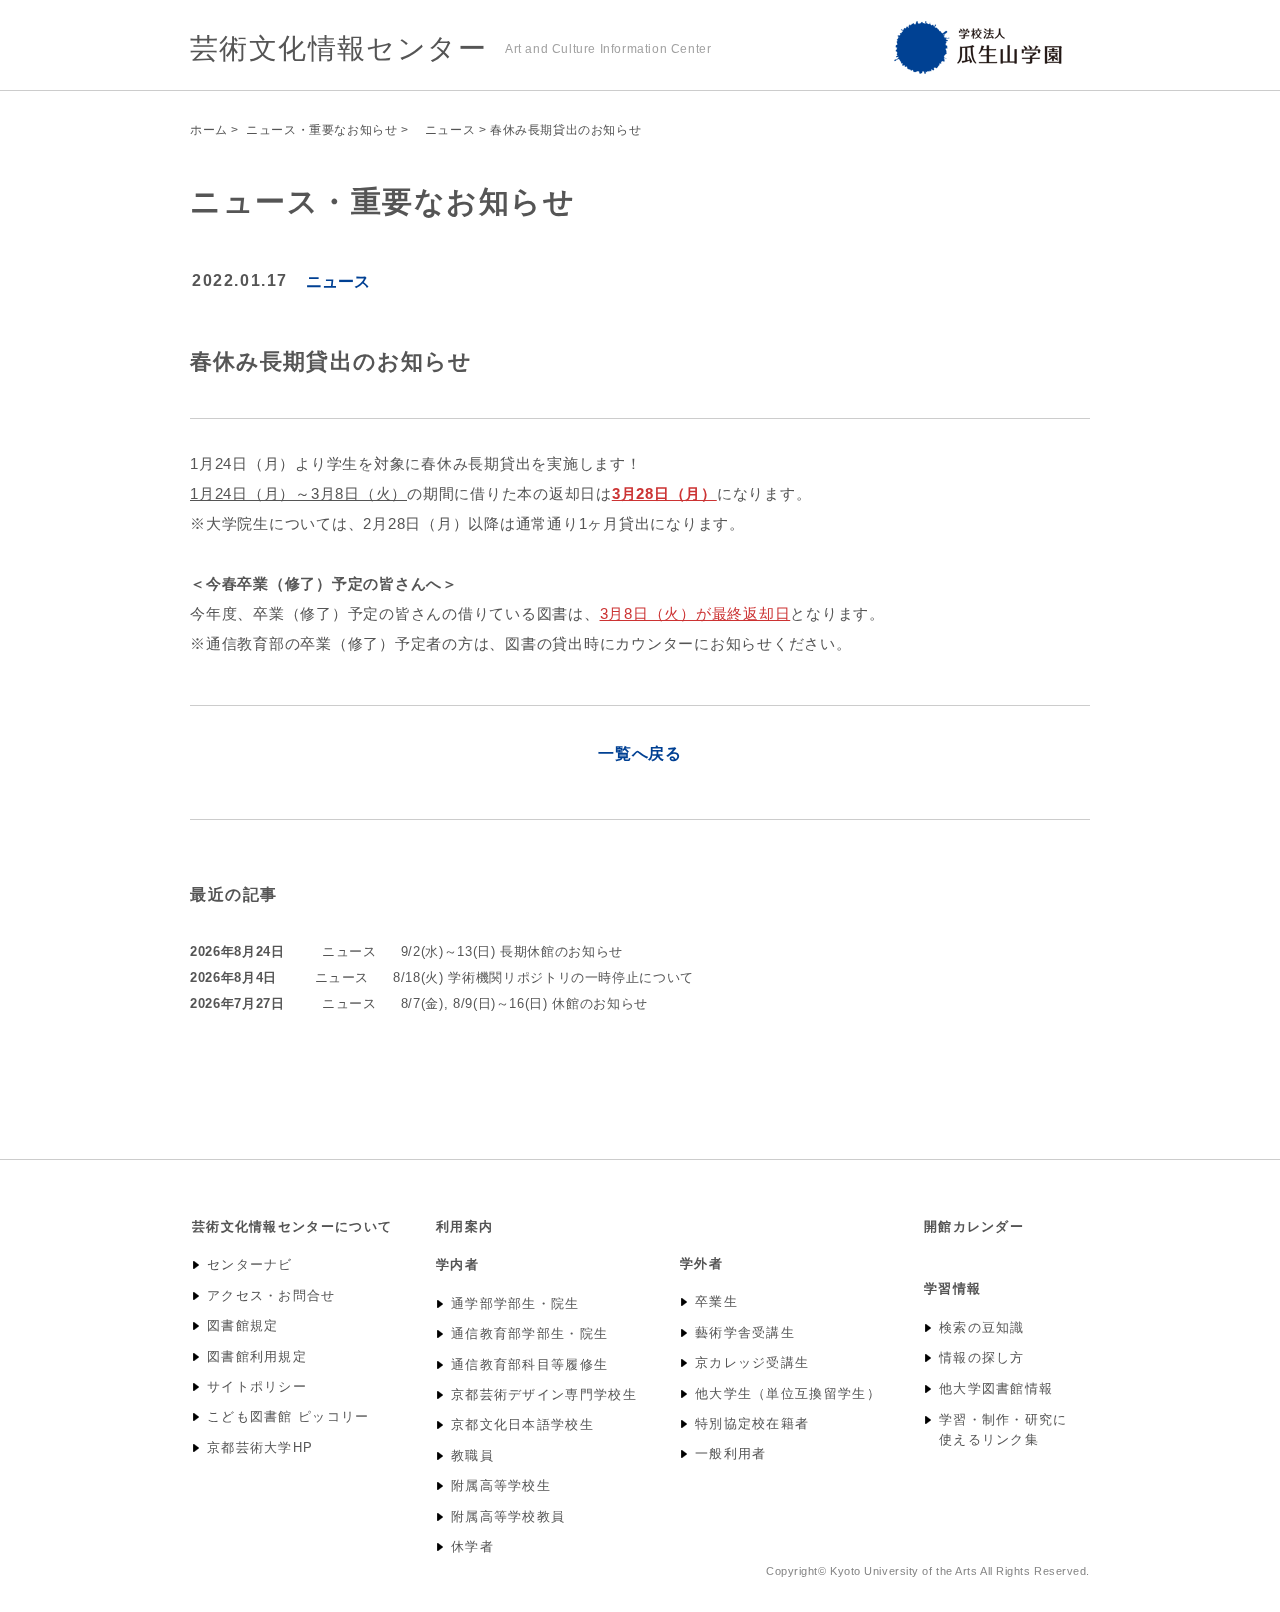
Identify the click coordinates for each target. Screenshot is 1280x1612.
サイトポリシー (257, 1387)
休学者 (472, 1547)
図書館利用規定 (257, 1357)
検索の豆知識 (982, 1328)
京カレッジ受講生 (752, 1363)
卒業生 (716, 1302)
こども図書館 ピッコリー (288, 1417)
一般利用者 (731, 1454)
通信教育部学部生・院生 (529, 1334)
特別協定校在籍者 (752, 1424)
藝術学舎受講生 (745, 1333)
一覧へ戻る (640, 753)
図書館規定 (243, 1326)
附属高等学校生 (501, 1486)
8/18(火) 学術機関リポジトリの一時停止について (543, 977)
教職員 (472, 1456)
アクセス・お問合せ (271, 1296)
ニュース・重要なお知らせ (321, 130)
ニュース (443, 130)
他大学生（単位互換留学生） (788, 1394)
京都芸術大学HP (260, 1448)
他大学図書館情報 (996, 1389)
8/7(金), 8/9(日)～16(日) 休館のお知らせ (524, 1003)
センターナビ (250, 1265)
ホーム (209, 130)
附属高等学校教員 (508, 1517)
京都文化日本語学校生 (522, 1425)
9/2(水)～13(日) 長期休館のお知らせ (512, 951)
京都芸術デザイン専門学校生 (544, 1395)
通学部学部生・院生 (515, 1304)
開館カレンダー (974, 1226)
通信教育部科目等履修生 (529, 1365)
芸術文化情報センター (338, 48)
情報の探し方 (982, 1358)
